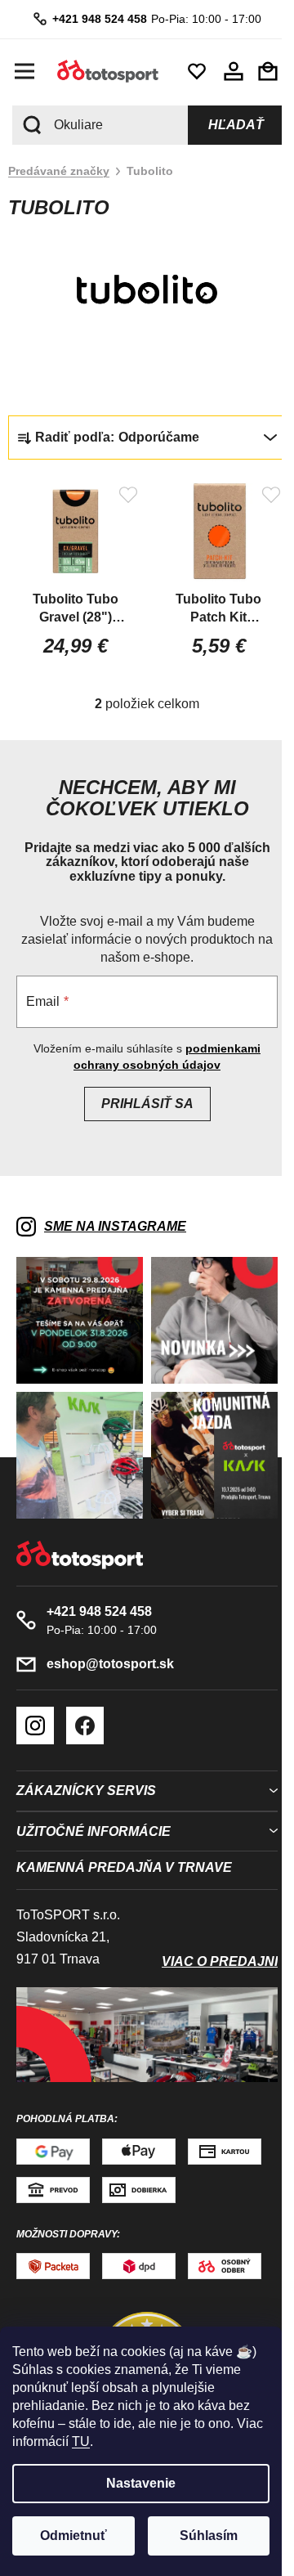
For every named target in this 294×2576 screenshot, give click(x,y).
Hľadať (224, 125)
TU (81, 2441)
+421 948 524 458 (93, 19)
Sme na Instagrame (115, 1221)
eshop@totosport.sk (110, 1647)
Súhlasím (209, 2536)
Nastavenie (141, 2483)
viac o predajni (207, 1945)
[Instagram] (35, 1708)
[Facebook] (85, 1708)
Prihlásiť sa (141, 1099)
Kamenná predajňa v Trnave (124, 1851)
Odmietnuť (73, 2536)
